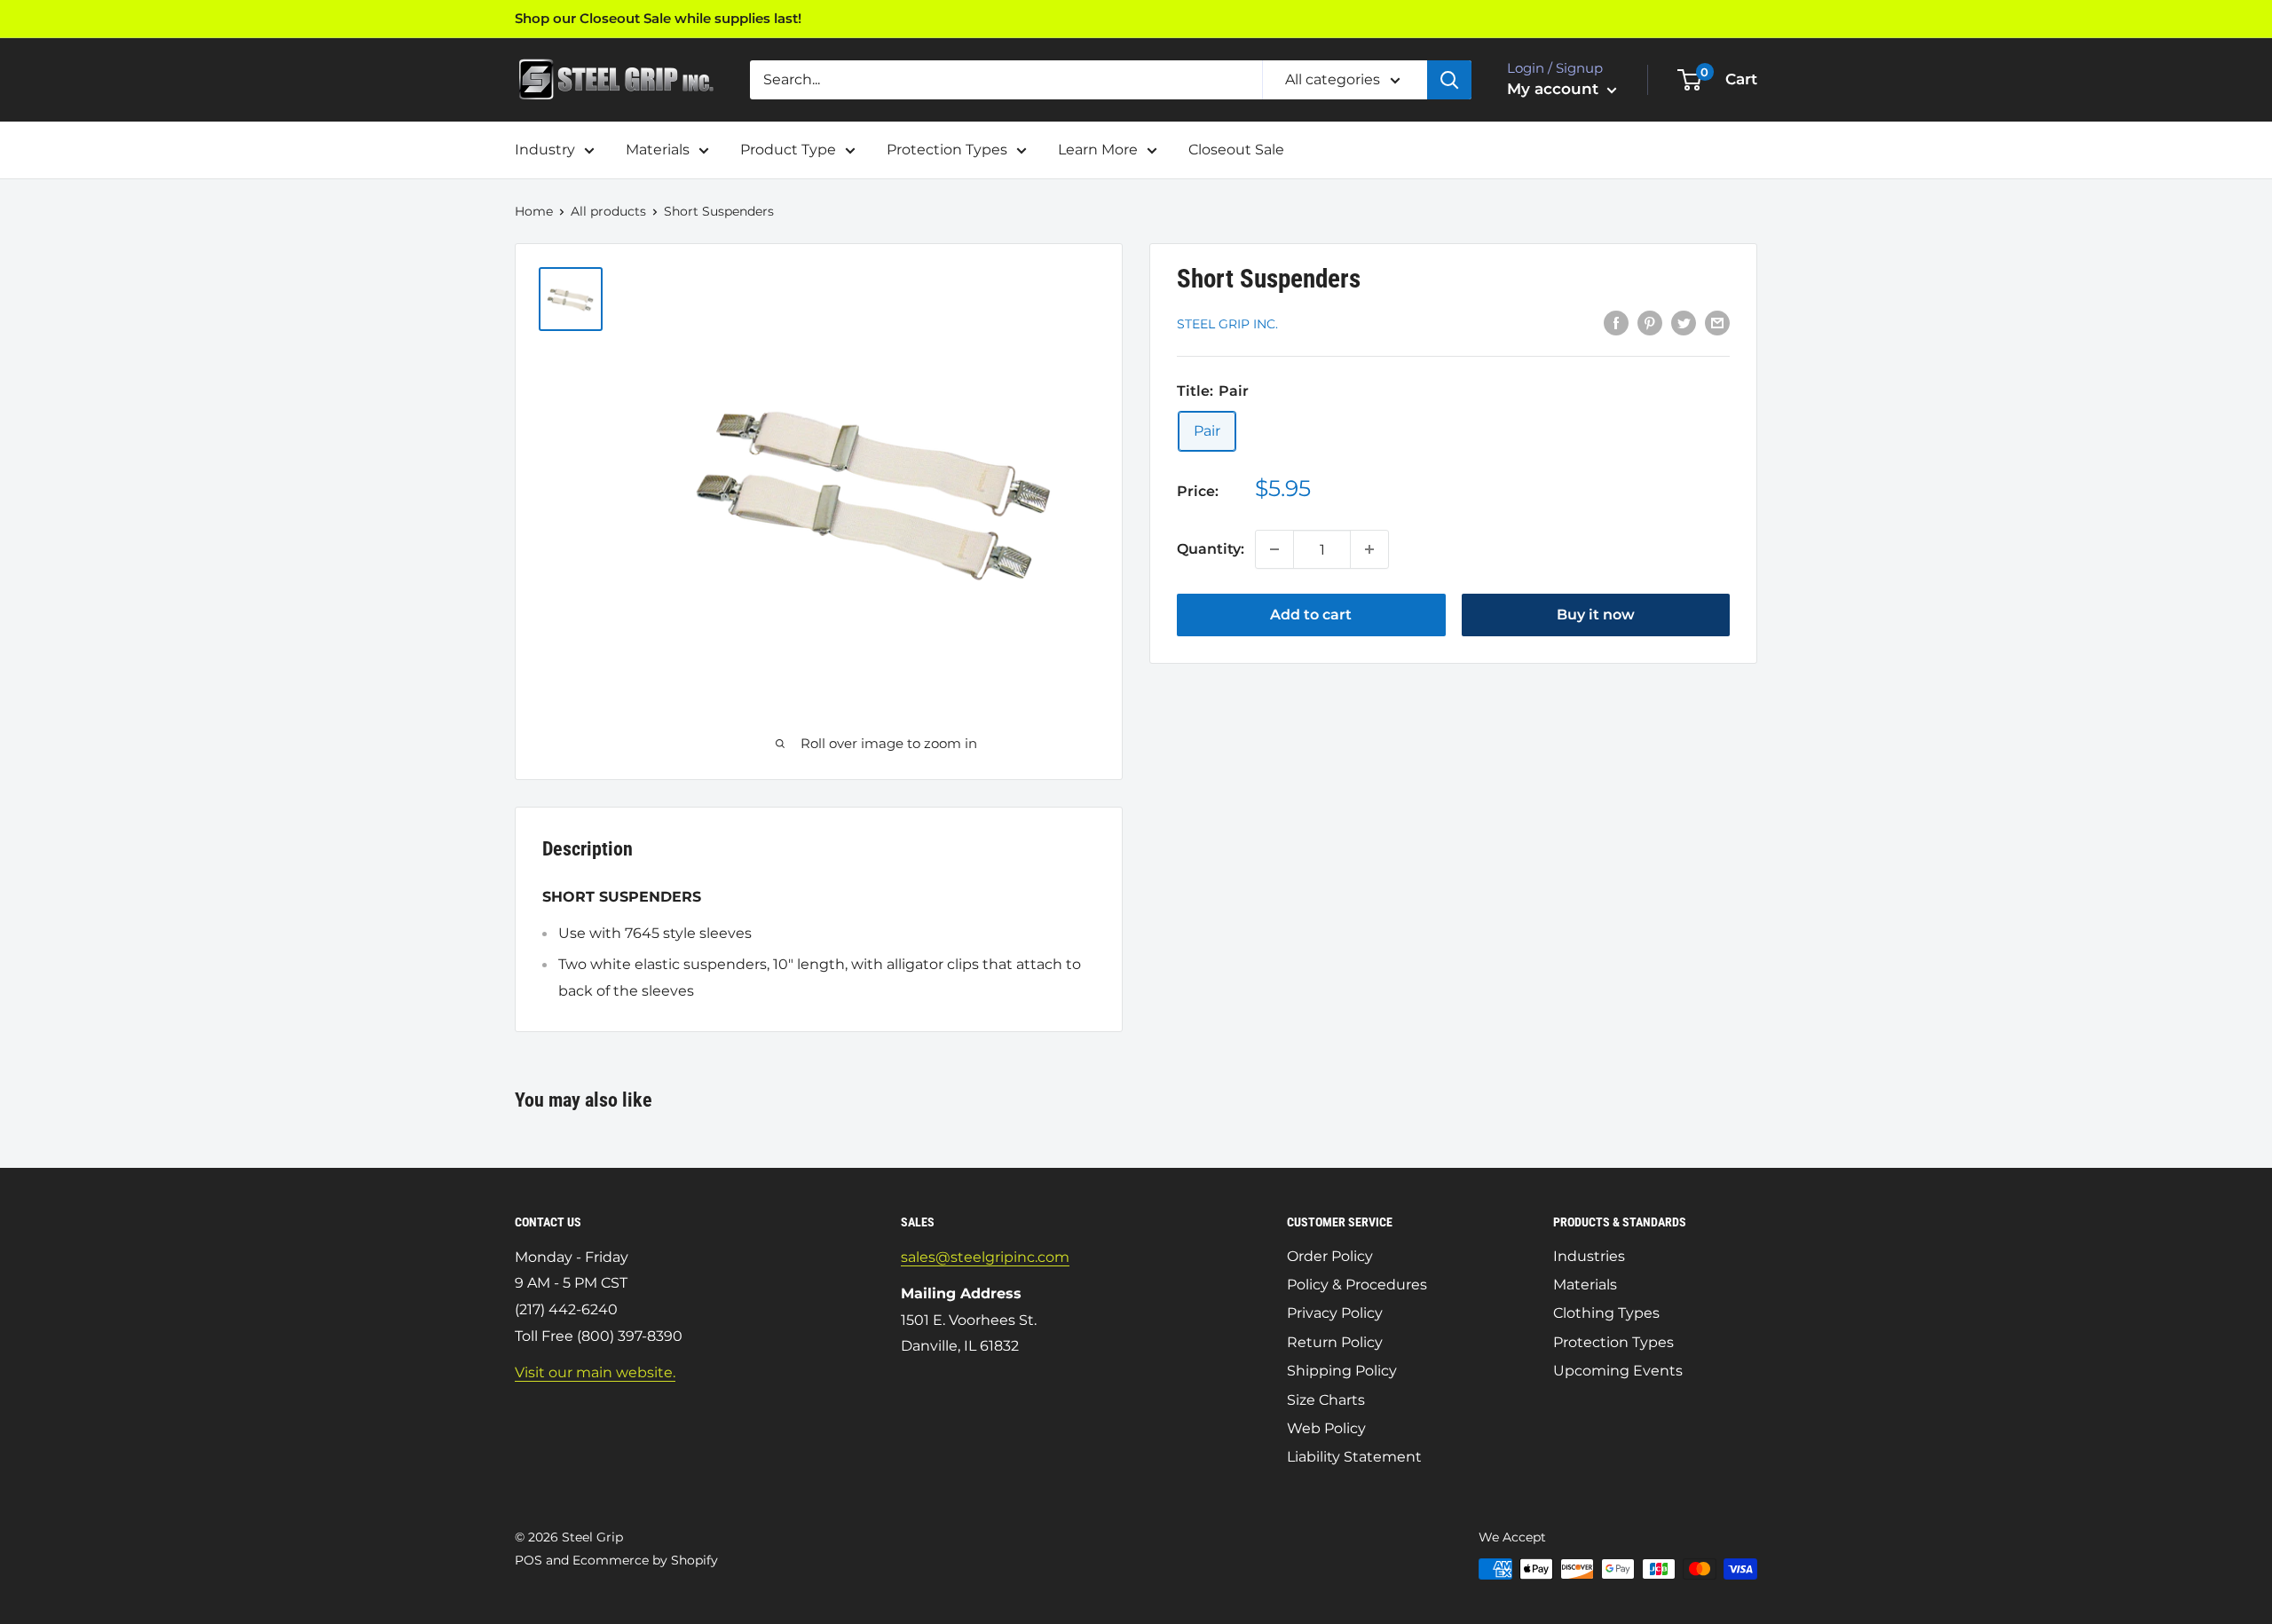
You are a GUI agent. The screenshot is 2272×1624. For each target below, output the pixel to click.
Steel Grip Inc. (1227, 324)
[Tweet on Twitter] (1684, 323)
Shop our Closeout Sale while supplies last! (658, 18)
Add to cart (1311, 615)
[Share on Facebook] (1616, 323)
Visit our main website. (595, 1372)
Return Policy (1335, 1342)
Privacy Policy (1335, 1313)
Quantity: (1211, 549)
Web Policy (1326, 1428)
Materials (658, 150)
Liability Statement (1354, 1457)
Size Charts (1326, 1400)
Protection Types (947, 150)
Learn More (1098, 150)
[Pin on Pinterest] (1650, 323)
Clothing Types (1606, 1313)
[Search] (1449, 80)
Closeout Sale (1236, 150)
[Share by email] (1717, 323)
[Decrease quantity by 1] (1274, 549)
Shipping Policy (1342, 1371)
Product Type (788, 150)
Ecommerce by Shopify (645, 1560)
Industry (545, 150)
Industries (1589, 1256)
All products (608, 211)
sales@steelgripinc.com (985, 1257)
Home (534, 211)
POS (529, 1560)
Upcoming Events (1618, 1371)
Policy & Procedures (1357, 1285)
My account (1555, 89)
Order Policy (1330, 1256)
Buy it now (1596, 615)
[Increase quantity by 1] (1369, 549)
